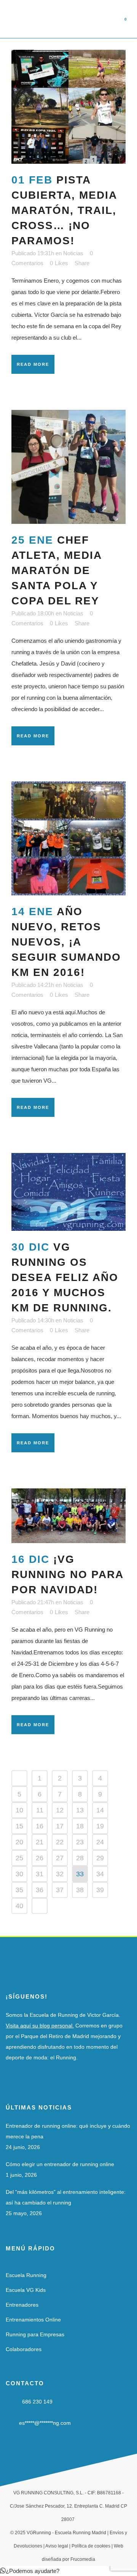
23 (80, 1842)
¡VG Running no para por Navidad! (67, 1574)
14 (100, 1810)
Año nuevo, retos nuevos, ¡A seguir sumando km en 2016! (66, 942)
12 (60, 1810)
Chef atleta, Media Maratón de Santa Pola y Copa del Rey (57, 570)
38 (80, 1890)
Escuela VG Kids (26, 2290)
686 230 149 (37, 2402)
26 (40, 1858)
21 (40, 1842)
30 (19, 1874)
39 (100, 1890)
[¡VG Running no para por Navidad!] (68, 1516)
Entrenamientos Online (33, 2320)
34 (100, 1874)
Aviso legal (57, 2546)
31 (40, 1874)
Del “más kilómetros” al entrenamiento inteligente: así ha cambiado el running (66, 2197)
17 (60, 1826)
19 (100, 1826)
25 (19, 1858)
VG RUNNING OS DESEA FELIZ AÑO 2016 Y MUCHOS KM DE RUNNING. (65, 1277)
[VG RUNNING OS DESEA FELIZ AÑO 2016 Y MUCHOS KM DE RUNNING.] (68, 1192)
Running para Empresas (35, 2334)
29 (100, 1858)
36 (40, 1890)
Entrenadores (22, 2305)
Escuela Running (26, 2275)
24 (100, 1842)
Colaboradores (24, 2349)
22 (60, 1842)
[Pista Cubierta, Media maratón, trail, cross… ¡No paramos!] (68, 107)
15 (19, 1826)
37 (60, 1890)
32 (60, 1874)
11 (40, 1810)
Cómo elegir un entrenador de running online (60, 2164)
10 (19, 1810)
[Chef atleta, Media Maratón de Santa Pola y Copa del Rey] (68, 467)
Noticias (73, 253)
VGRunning (39, 2533)
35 (19, 1890)
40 (19, 1906)
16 (40, 1826)
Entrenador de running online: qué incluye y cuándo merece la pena (68, 2131)
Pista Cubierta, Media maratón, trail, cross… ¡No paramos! (64, 210)
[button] (30, 2571)
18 (80, 1826)
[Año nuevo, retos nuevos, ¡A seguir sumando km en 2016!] (68, 838)
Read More (33, 364)
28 (80, 1858)
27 (60, 1858)
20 (19, 1842)
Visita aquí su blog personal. (40, 2026)
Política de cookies (91, 2546)
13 (80, 1810)
